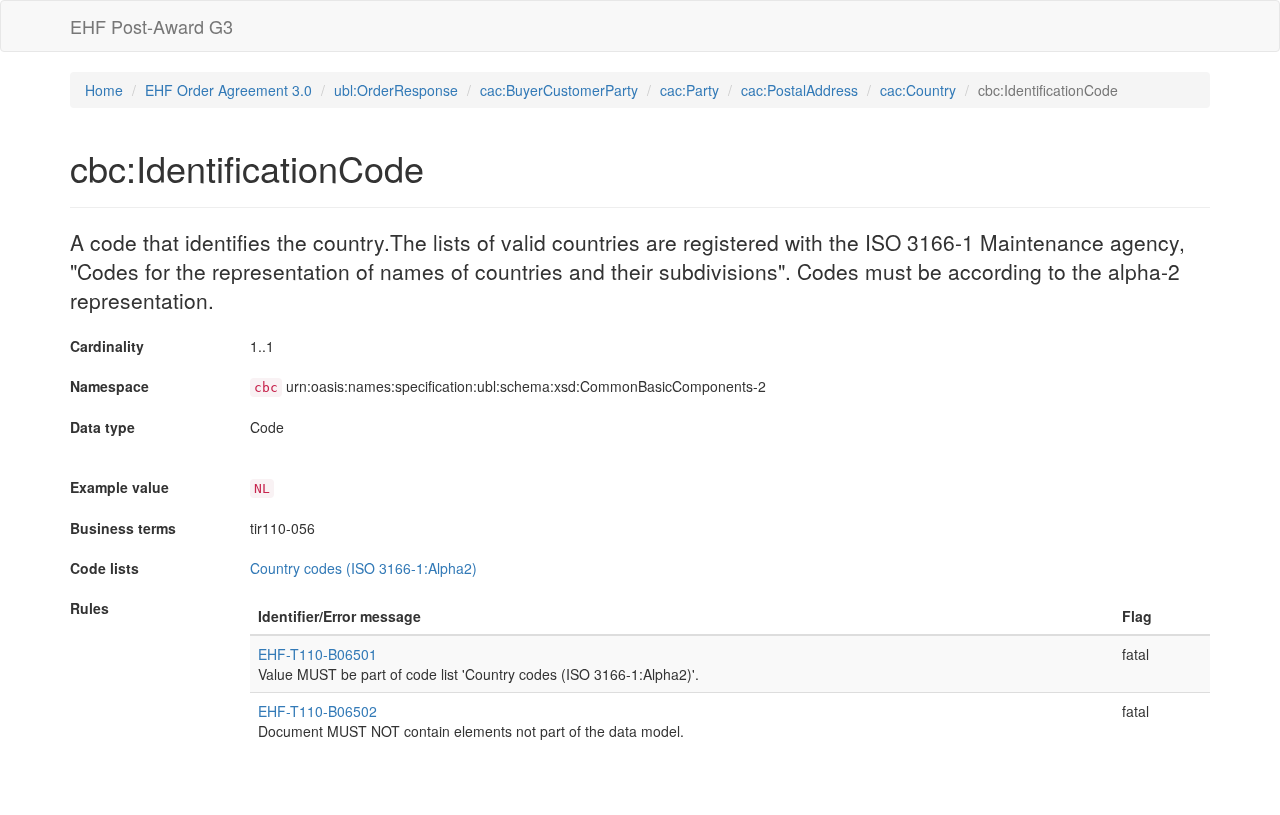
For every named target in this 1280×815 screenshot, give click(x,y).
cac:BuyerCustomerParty (559, 90)
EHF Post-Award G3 (151, 26)
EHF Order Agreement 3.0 (228, 90)
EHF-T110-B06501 (317, 654)
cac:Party (689, 90)
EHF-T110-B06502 (317, 711)
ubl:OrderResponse (396, 90)
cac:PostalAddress (799, 90)
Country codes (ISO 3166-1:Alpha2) (363, 568)
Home (104, 90)
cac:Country (918, 90)
